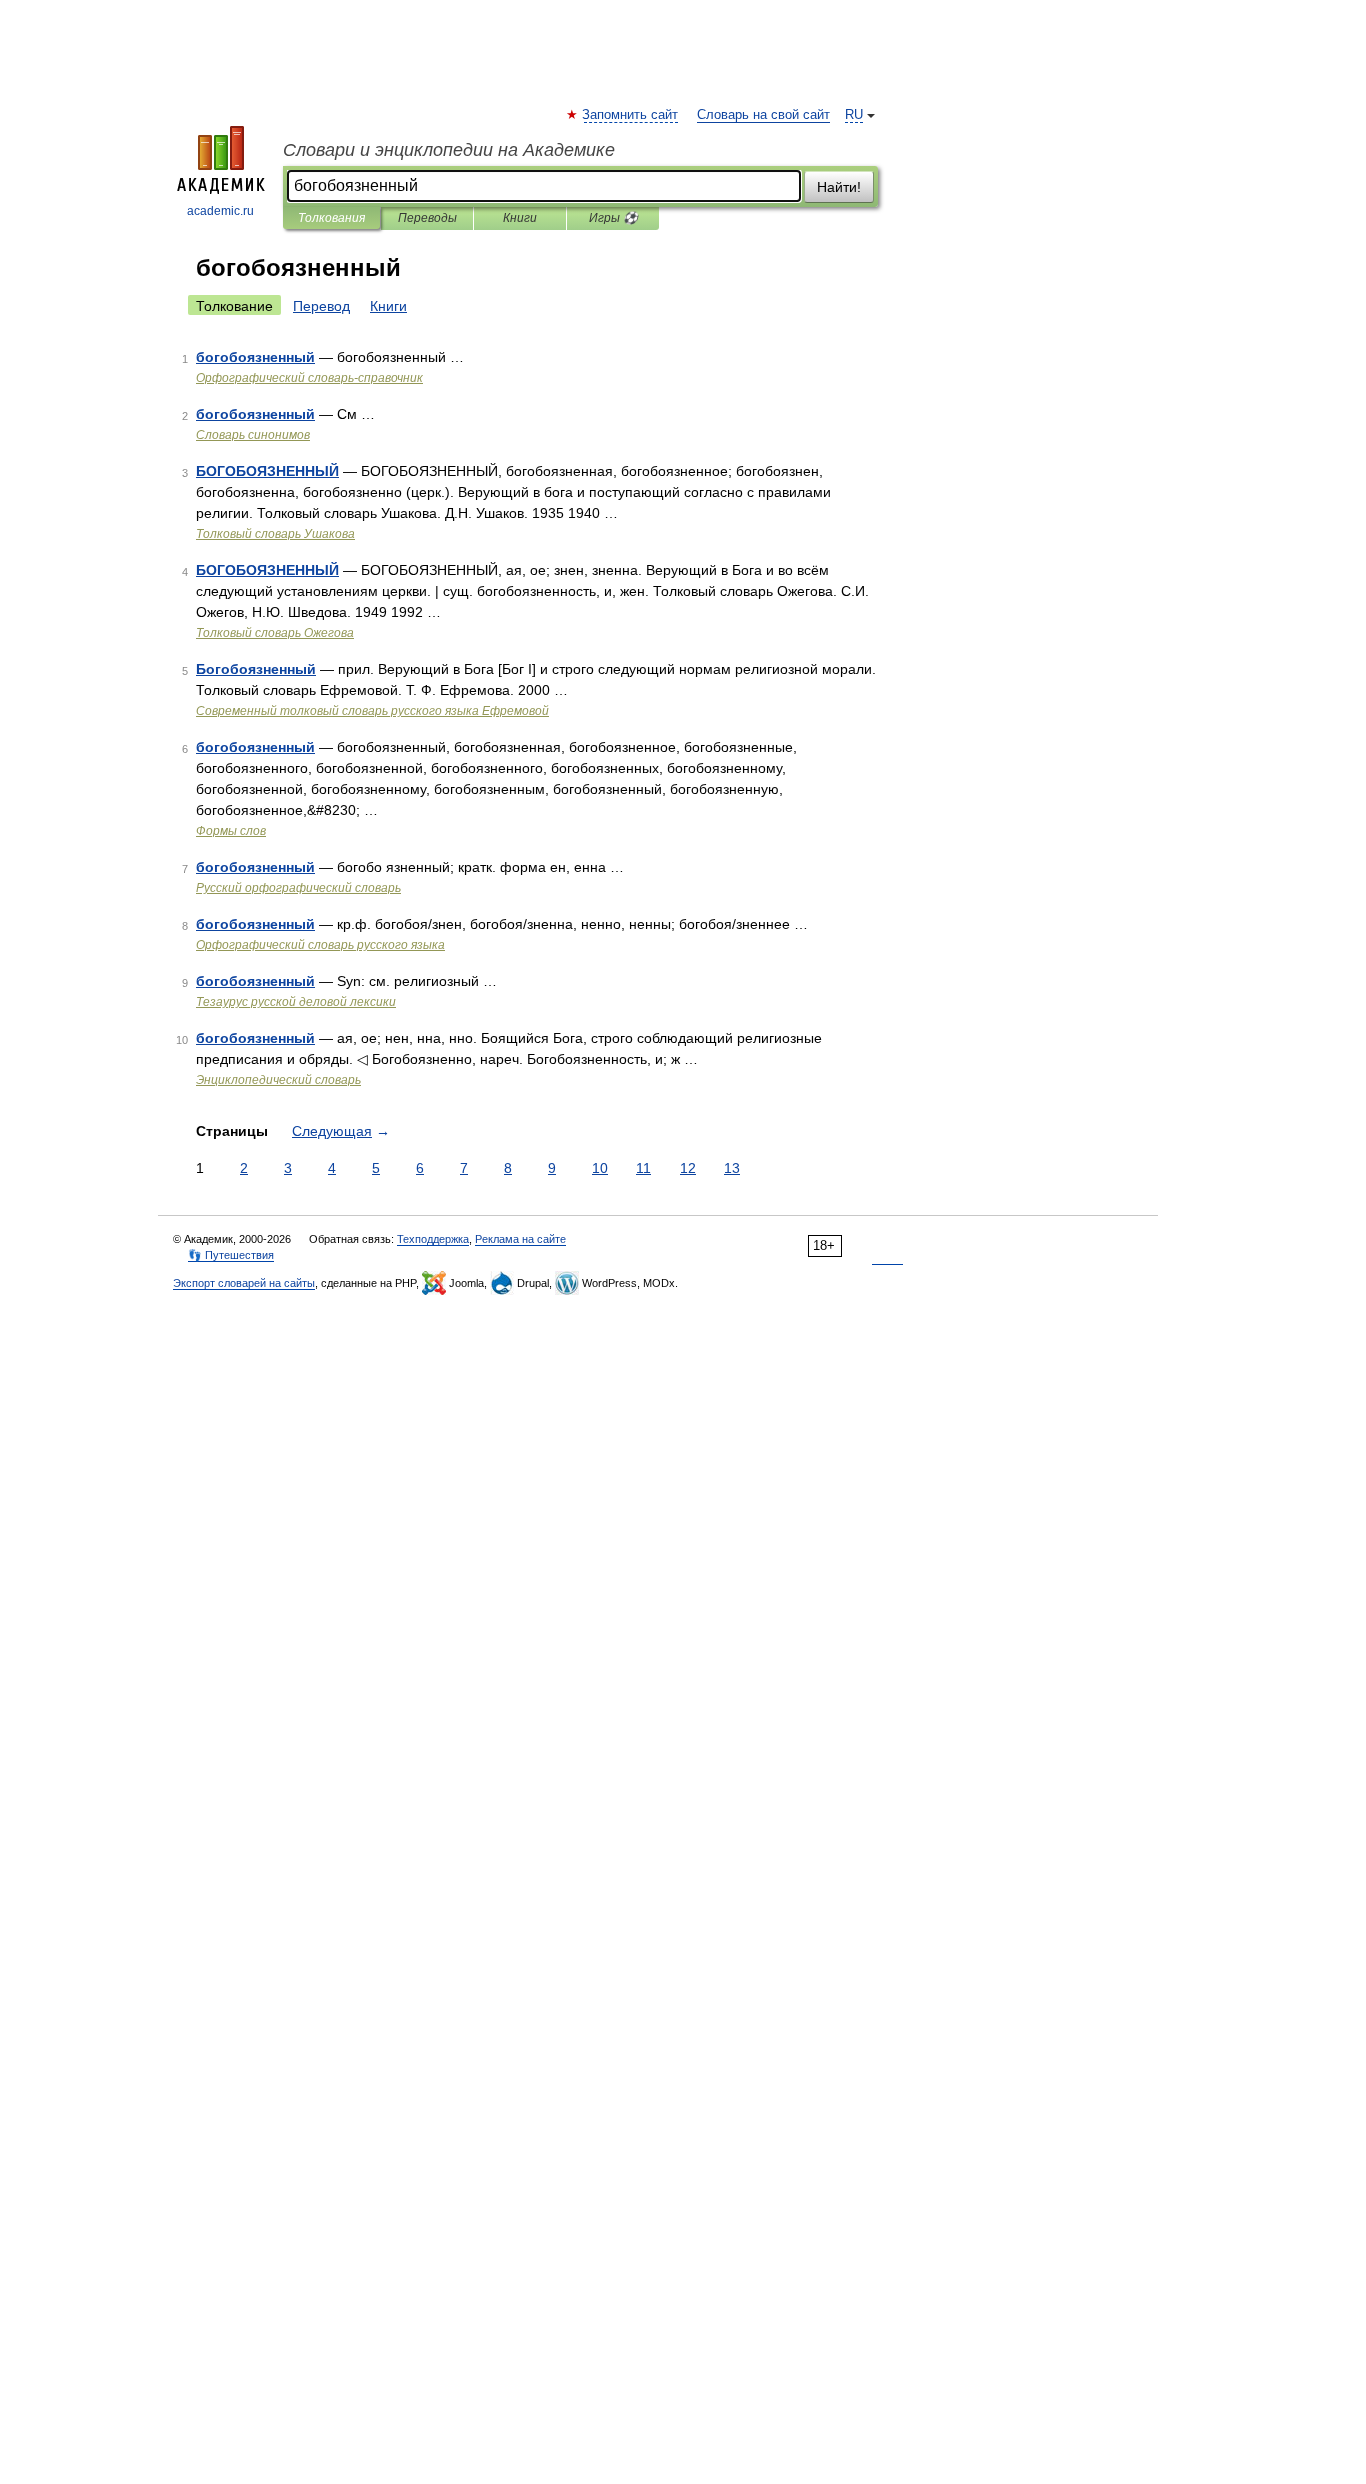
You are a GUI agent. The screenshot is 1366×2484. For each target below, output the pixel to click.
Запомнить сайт (631, 115)
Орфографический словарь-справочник (309, 378)
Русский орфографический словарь (298, 888)
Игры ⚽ (613, 218)
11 (643, 1168)
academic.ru (220, 211)
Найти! (839, 187)
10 (600, 1168)
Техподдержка (433, 1239)
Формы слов (231, 831)
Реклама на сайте (520, 1239)
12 (688, 1168)
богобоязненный (255, 357)
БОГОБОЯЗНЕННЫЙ (267, 471)
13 (732, 1168)
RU (854, 115)
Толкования (331, 218)
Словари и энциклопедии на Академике (449, 150)
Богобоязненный (256, 669)
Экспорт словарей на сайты (244, 1283)
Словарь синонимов (253, 435)
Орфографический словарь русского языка (320, 945)
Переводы (427, 218)
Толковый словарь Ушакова (275, 534)
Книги (520, 218)
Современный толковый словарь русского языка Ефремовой (372, 711)
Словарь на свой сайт (763, 115)
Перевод (321, 306)
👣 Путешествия (231, 1255)
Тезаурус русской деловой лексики (296, 1002)
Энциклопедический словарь (278, 1080)
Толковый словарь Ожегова (275, 633)
